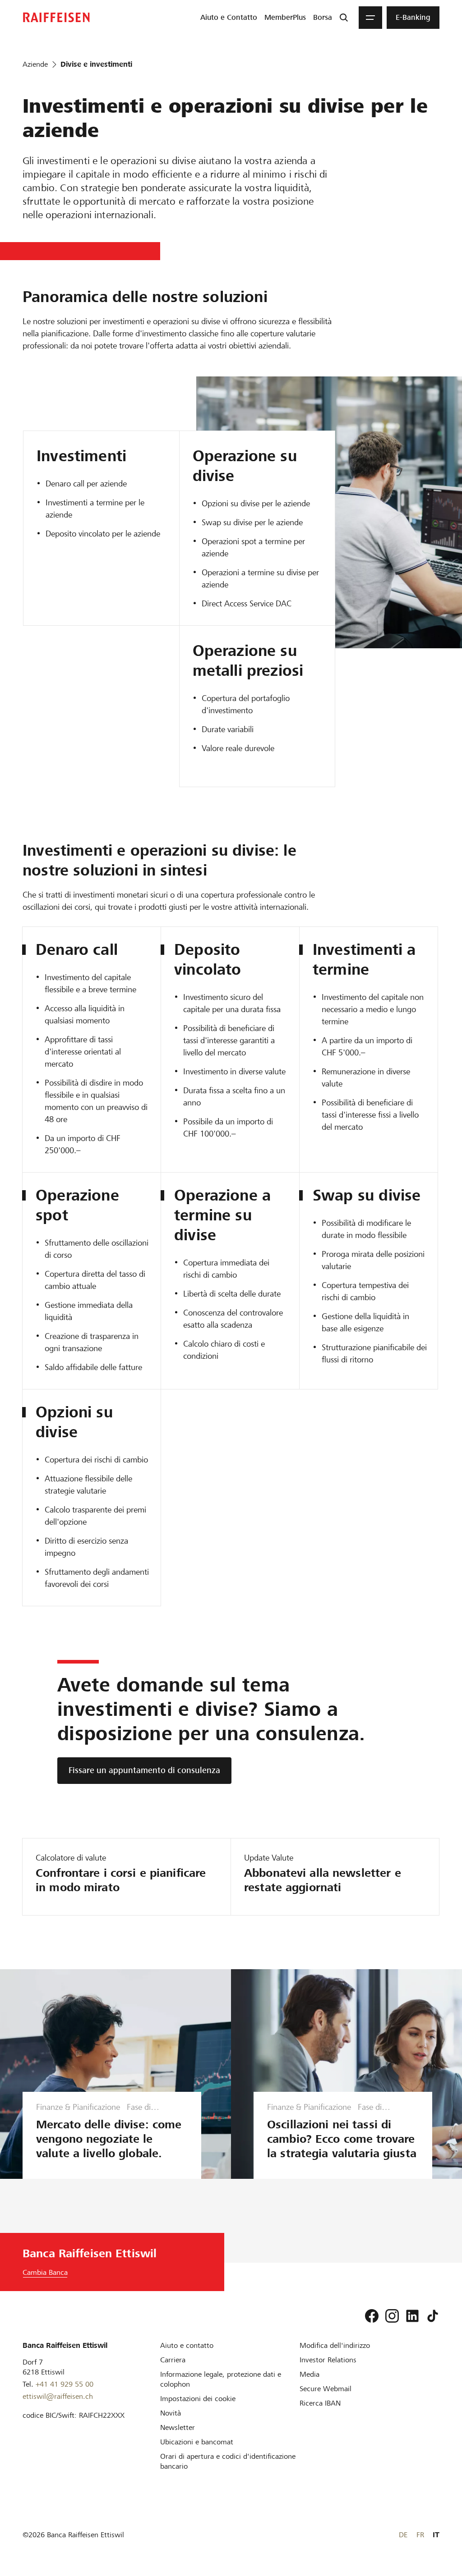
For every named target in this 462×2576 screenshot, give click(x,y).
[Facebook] (372, 2316)
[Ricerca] (344, 18)
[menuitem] (229, 18)
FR (420, 2535)
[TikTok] (433, 2316)
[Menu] (370, 18)
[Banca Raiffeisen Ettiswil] (56, 17)
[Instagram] (392, 2316)
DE (403, 2535)
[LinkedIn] (412, 2316)
